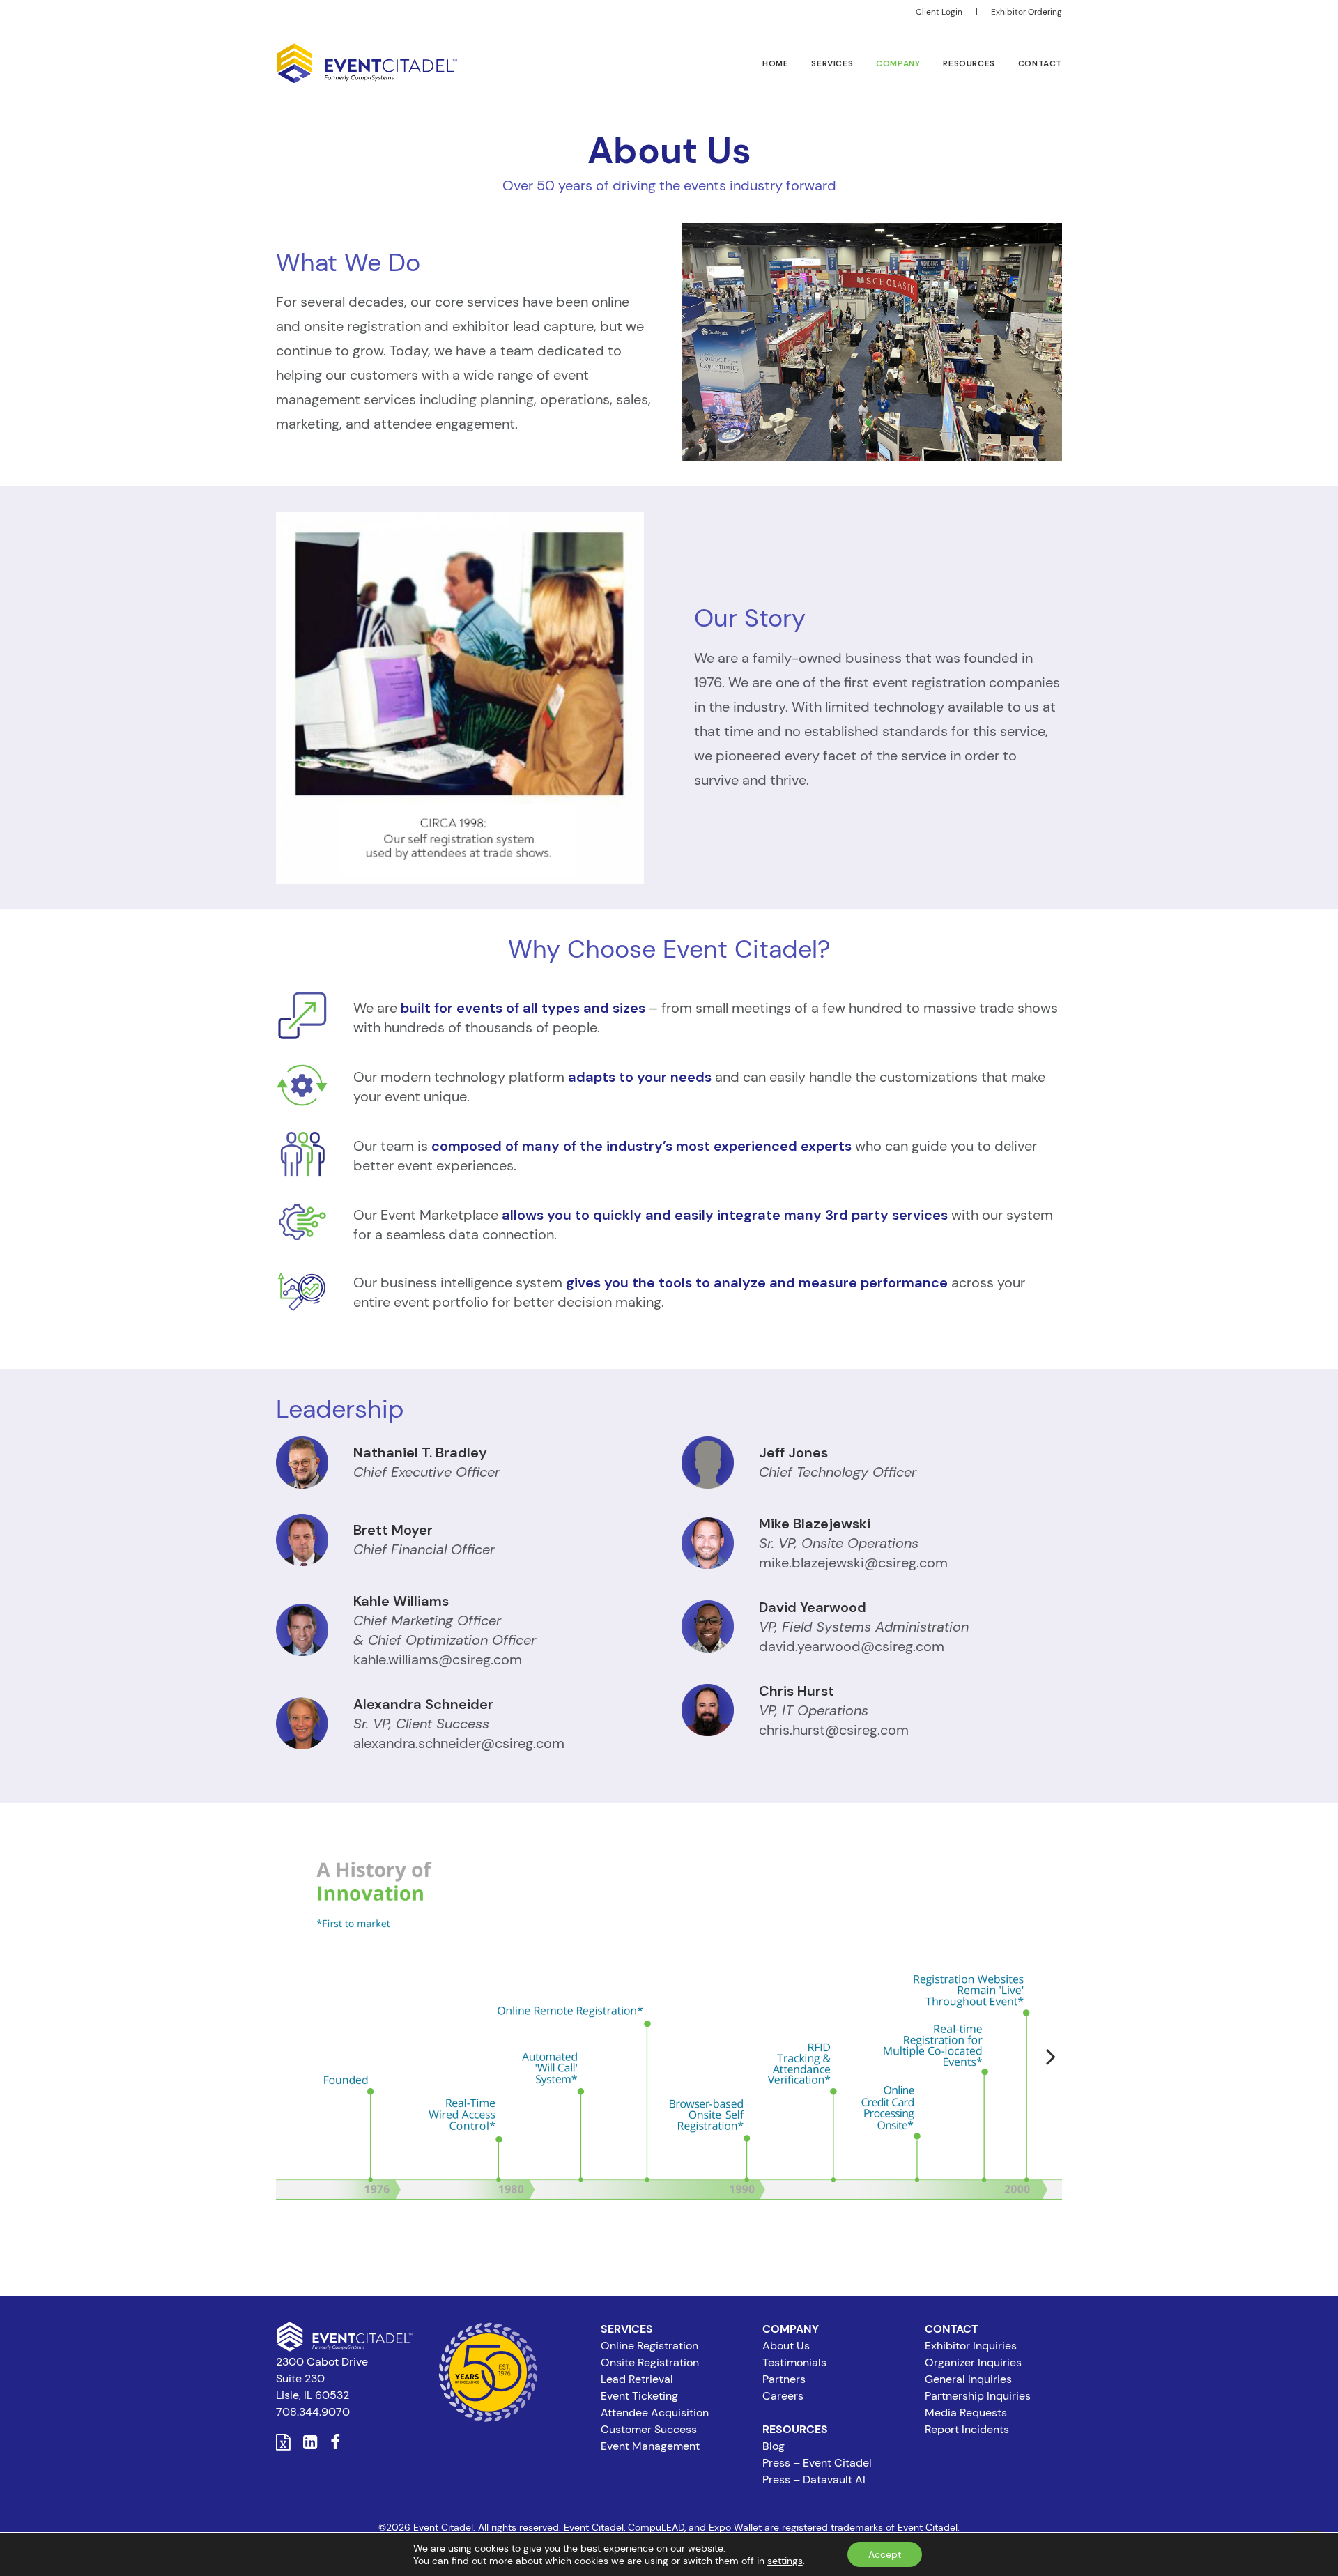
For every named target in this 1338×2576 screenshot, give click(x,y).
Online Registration (649, 2346)
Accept (885, 2554)
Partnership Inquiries (978, 2396)
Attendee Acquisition (655, 2413)
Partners (784, 2379)
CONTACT (1040, 63)
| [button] (977, 12)
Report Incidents (967, 2429)
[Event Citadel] (367, 63)
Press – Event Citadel (817, 2463)
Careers (783, 2396)
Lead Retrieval (637, 2379)
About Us (786, 2346)
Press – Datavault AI (814, 2479)
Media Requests (966, 2413)
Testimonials (794, 2362)
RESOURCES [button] (969, 63)
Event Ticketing (639, 2396)
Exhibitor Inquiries (971, 2346)
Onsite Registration (650, 2362)
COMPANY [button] (898, 63)
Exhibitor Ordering (1026, 12)
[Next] (1045, 2081)
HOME (775, 63)
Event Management (650, 2446)
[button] (283, 2445)
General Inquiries (968, 2379)
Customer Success (649, 2429)
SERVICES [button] (832, 63)
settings (785, 2561)
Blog (774, 2446)
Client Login (939, 12)
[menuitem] (941, 12)
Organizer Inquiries (973, 2362)
